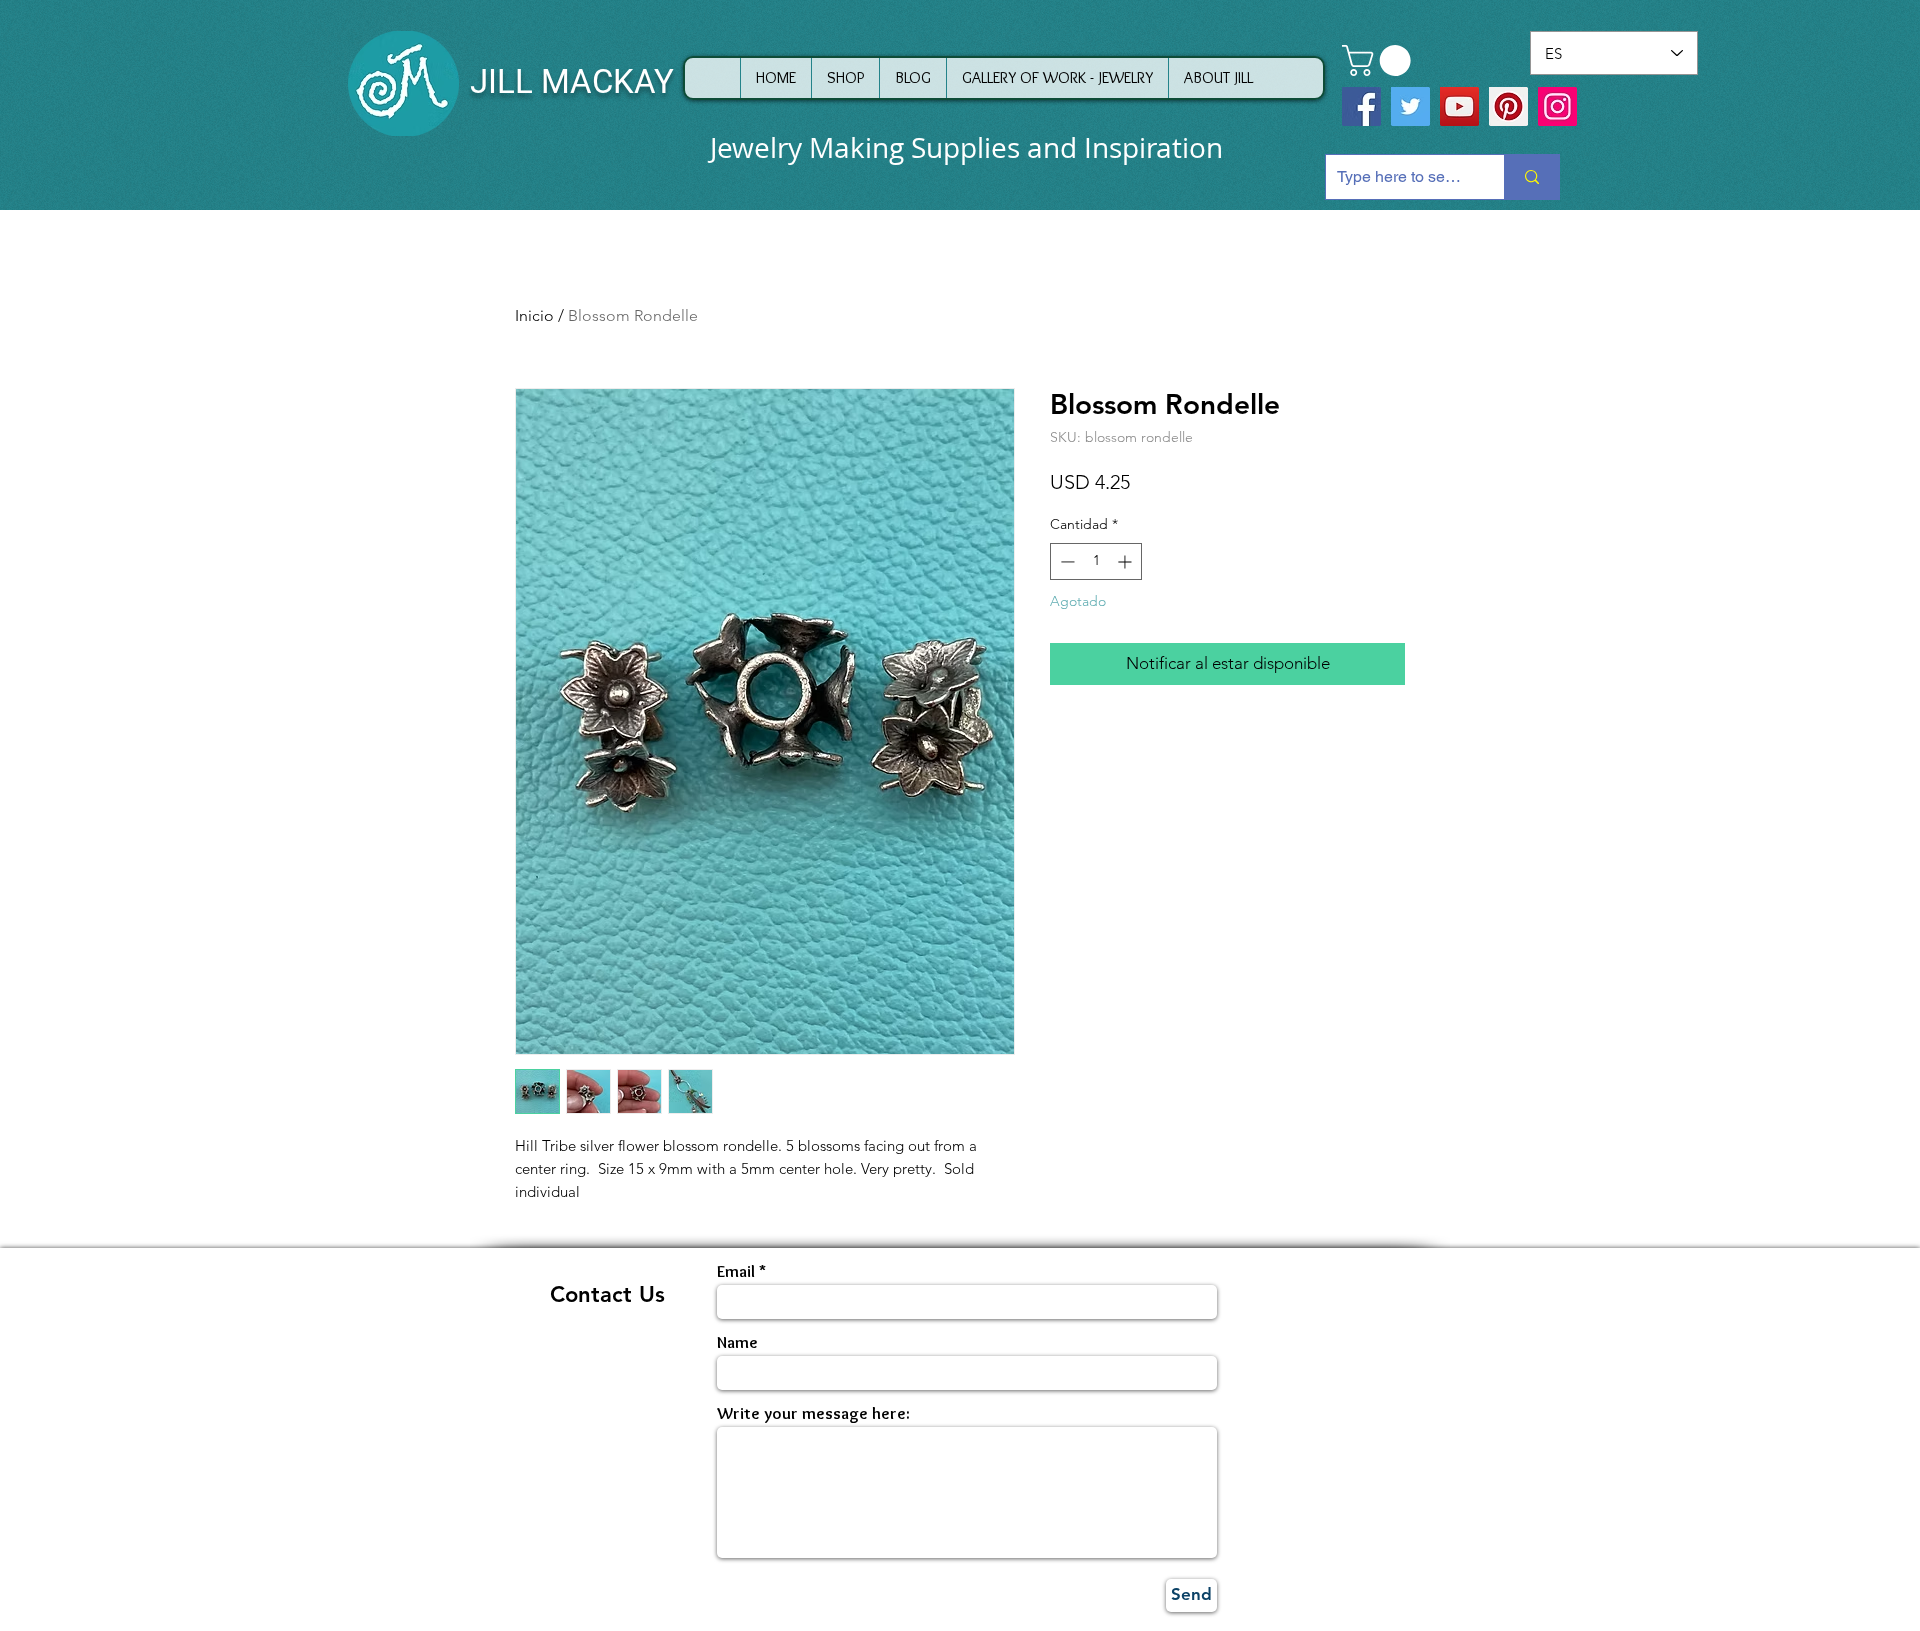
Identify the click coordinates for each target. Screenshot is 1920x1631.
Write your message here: (813, 1413)
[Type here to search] (1531, 177)
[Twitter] (1410, 106)
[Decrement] (1065, 561)
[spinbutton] (1096, 561)
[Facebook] (1361, 106)
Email (736, 1271)
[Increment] (1126, 561)
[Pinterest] (1508, 106)
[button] (1380, 60)
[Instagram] (1557, 106)
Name (737, 1342)
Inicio (534, 315)
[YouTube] (1459, 106)
